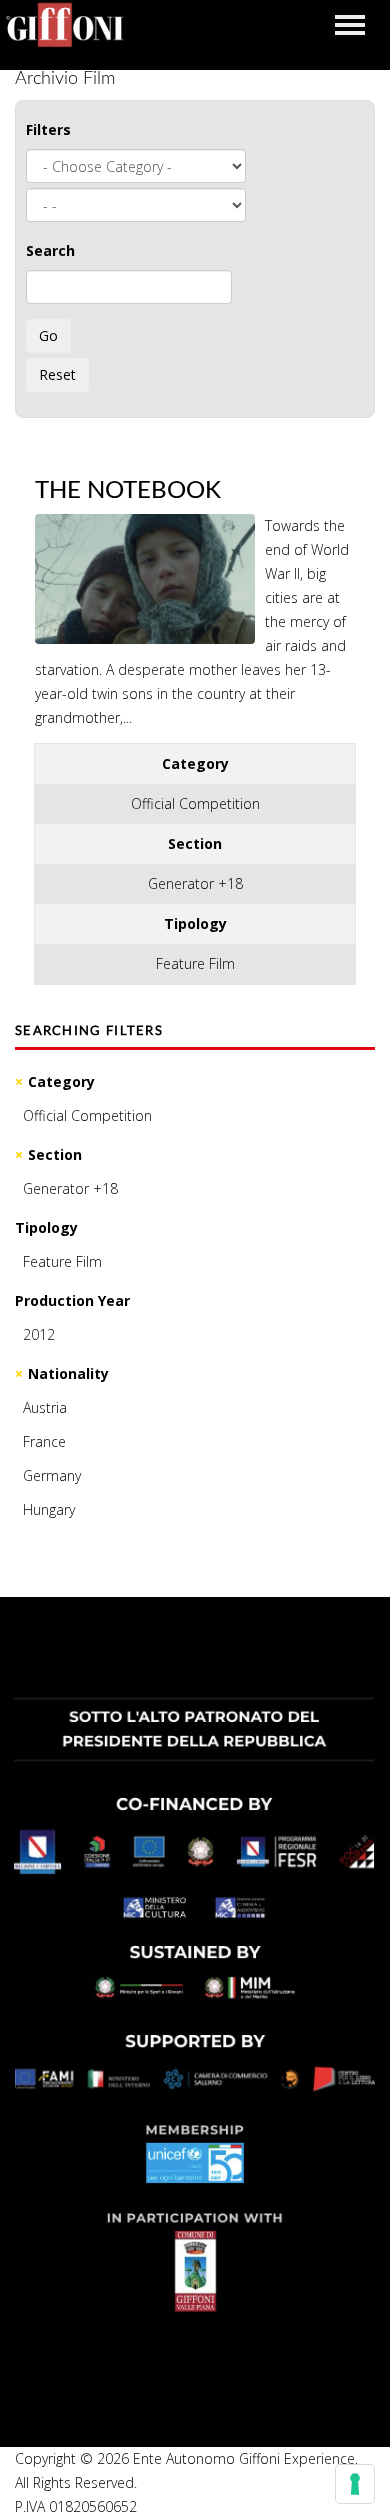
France (44, 1441)
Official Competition (87, 1115)
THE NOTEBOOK (128, 491)
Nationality (68, 1373)
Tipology (46, 1227)
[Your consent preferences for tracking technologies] (355, 2484)
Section (55, 1154)
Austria (45, 1407)
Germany (52, 1475)
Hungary (49, 1509)
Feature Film (62, 1261)
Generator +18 (70, 1188)
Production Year (72, 1300)
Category (61, 1081)
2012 (39, 1334)
